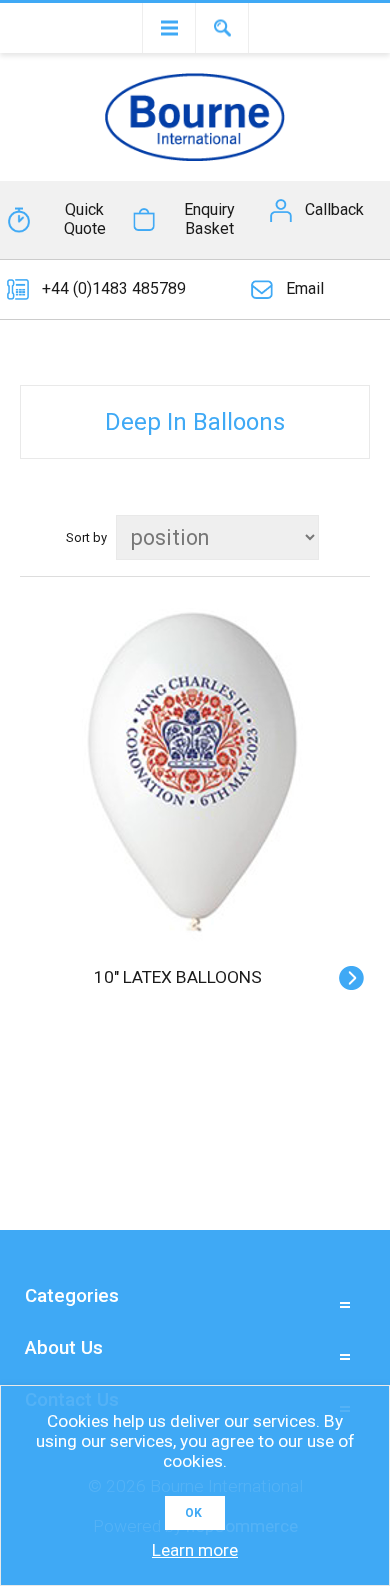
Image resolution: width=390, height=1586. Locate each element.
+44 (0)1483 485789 (114, 288)
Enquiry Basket (209, 219)
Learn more (195, 1550)
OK (193, 1513)
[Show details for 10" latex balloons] (195, 777)
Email (305, 288)
